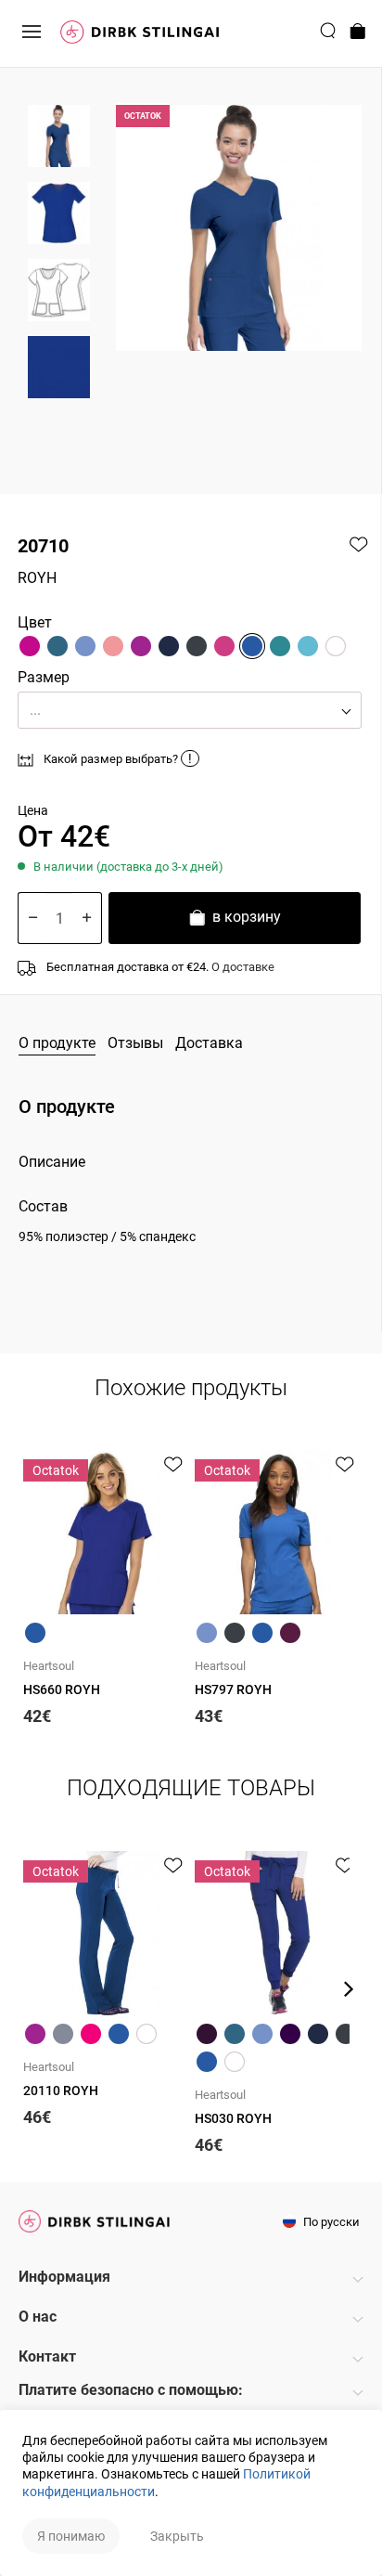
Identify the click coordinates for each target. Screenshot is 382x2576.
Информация (64, 2277)
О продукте (57, 1043)
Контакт (47, 2356)
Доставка (209, 1043)
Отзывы (135, 1043)
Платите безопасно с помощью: (131, 2390)
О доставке (243, 967)
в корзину (245, 917)
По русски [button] (330, 2222)
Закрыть (177, 2536)
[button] (190, 710)
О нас (38, 2317)
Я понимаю (71, 2536)
